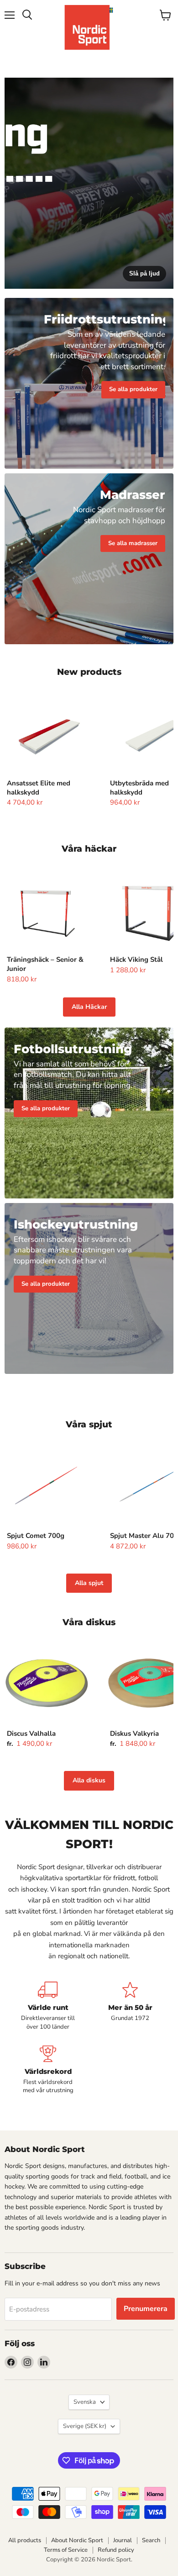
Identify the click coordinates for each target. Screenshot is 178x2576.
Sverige (85, 2426)
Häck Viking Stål (136, 959)
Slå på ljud (144, 273)
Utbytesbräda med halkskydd (139, 788)
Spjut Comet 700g (36, 1536)
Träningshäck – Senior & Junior (45, 964)
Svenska (85, 2402)
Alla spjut (89, 1583)
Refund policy (116, 2550)
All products (25, 2540)
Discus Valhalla (31, 1733)
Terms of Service (66, 2550)
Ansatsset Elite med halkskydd (39, 788)
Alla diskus (89, 1780)
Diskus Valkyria (134, 1733)
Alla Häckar (89, 1007)
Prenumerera (146, 2309)
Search (151, 2540)
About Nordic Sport (77, 2540)
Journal (123, 2540)
